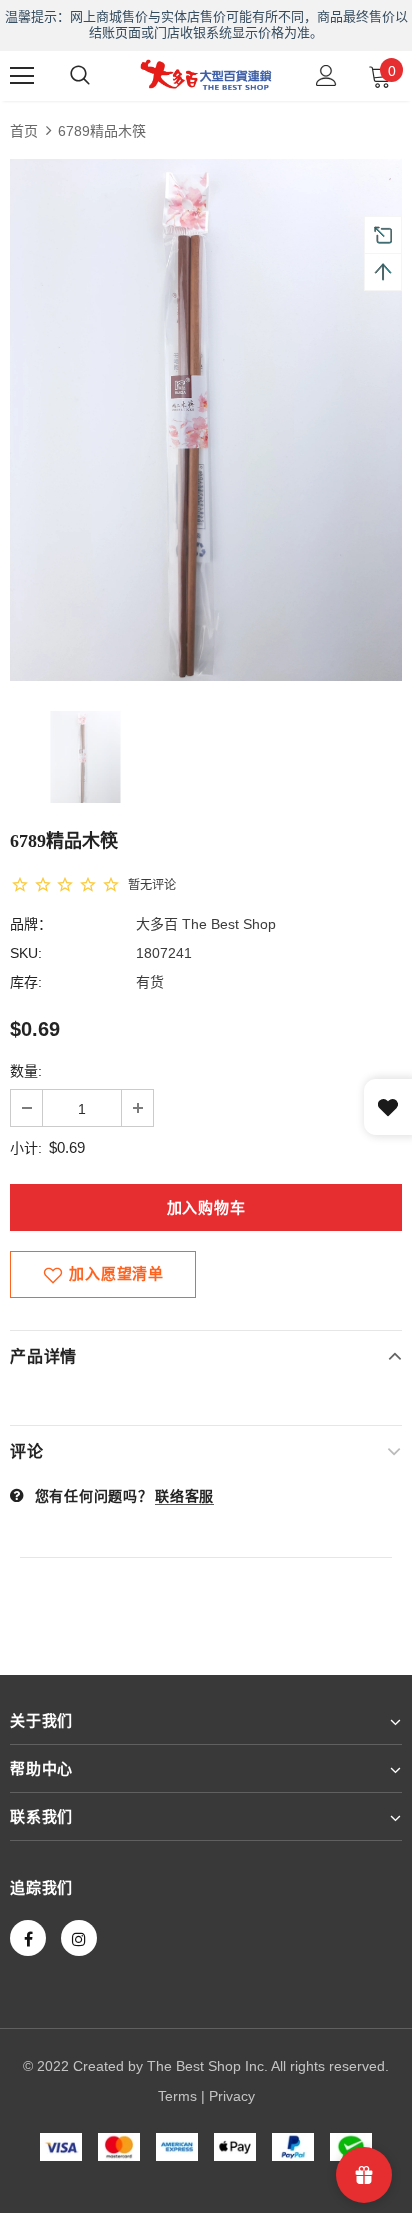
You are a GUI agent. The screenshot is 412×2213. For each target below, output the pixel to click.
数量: (26, 1071)
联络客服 (184, 1496)
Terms (177, 2096)
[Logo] (206, 74)
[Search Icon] (80, 76)
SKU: (26, 953)
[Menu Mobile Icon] (22, 76)
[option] (206, 420)
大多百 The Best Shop (206, 924)
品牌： (31, 924)
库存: (26, 982)
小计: (26, 1148)
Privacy (232, 2096)
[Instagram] (79, 1938)
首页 (24, 131)
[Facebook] (28, 1938)
